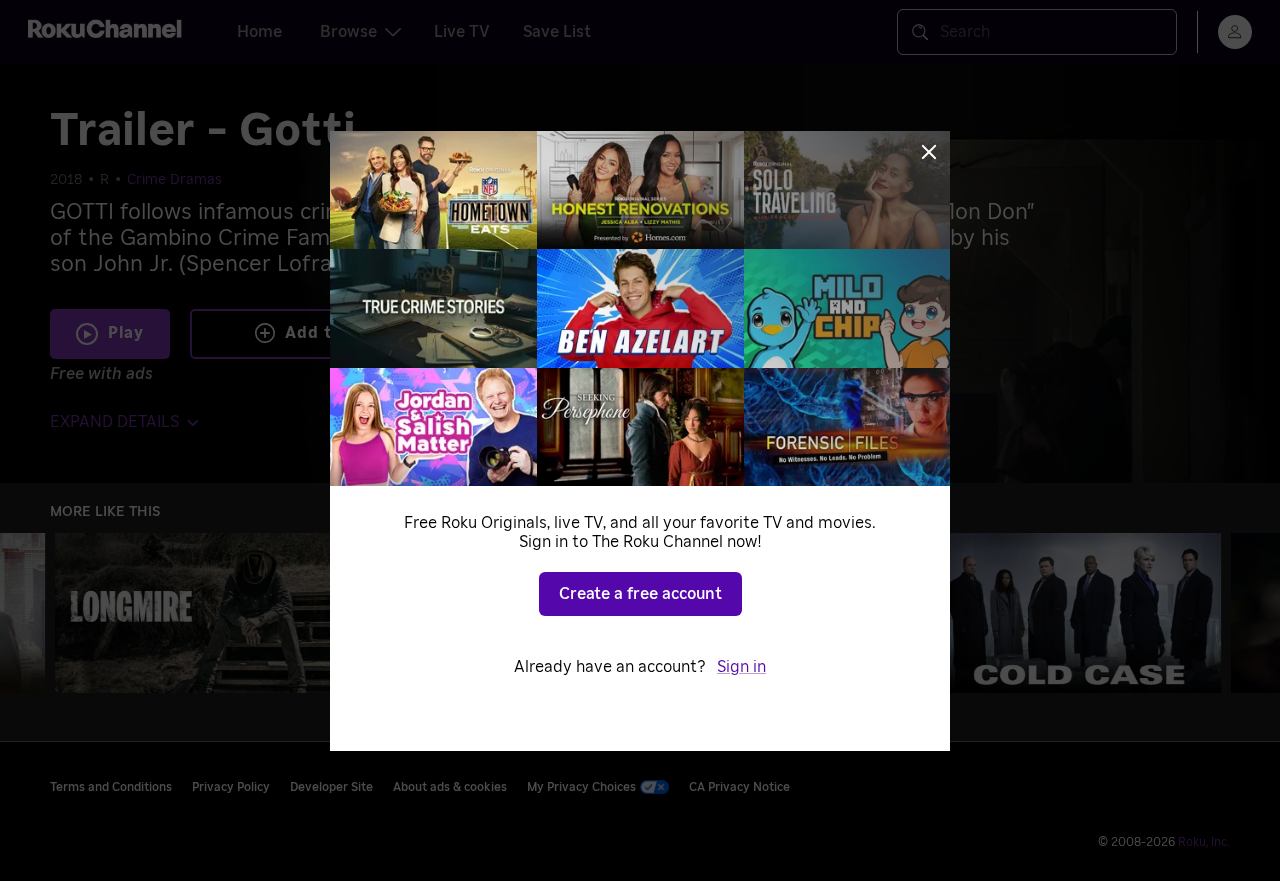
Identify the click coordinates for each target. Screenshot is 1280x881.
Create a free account (640, 594)
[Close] (929, 152)
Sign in (741, 667)
